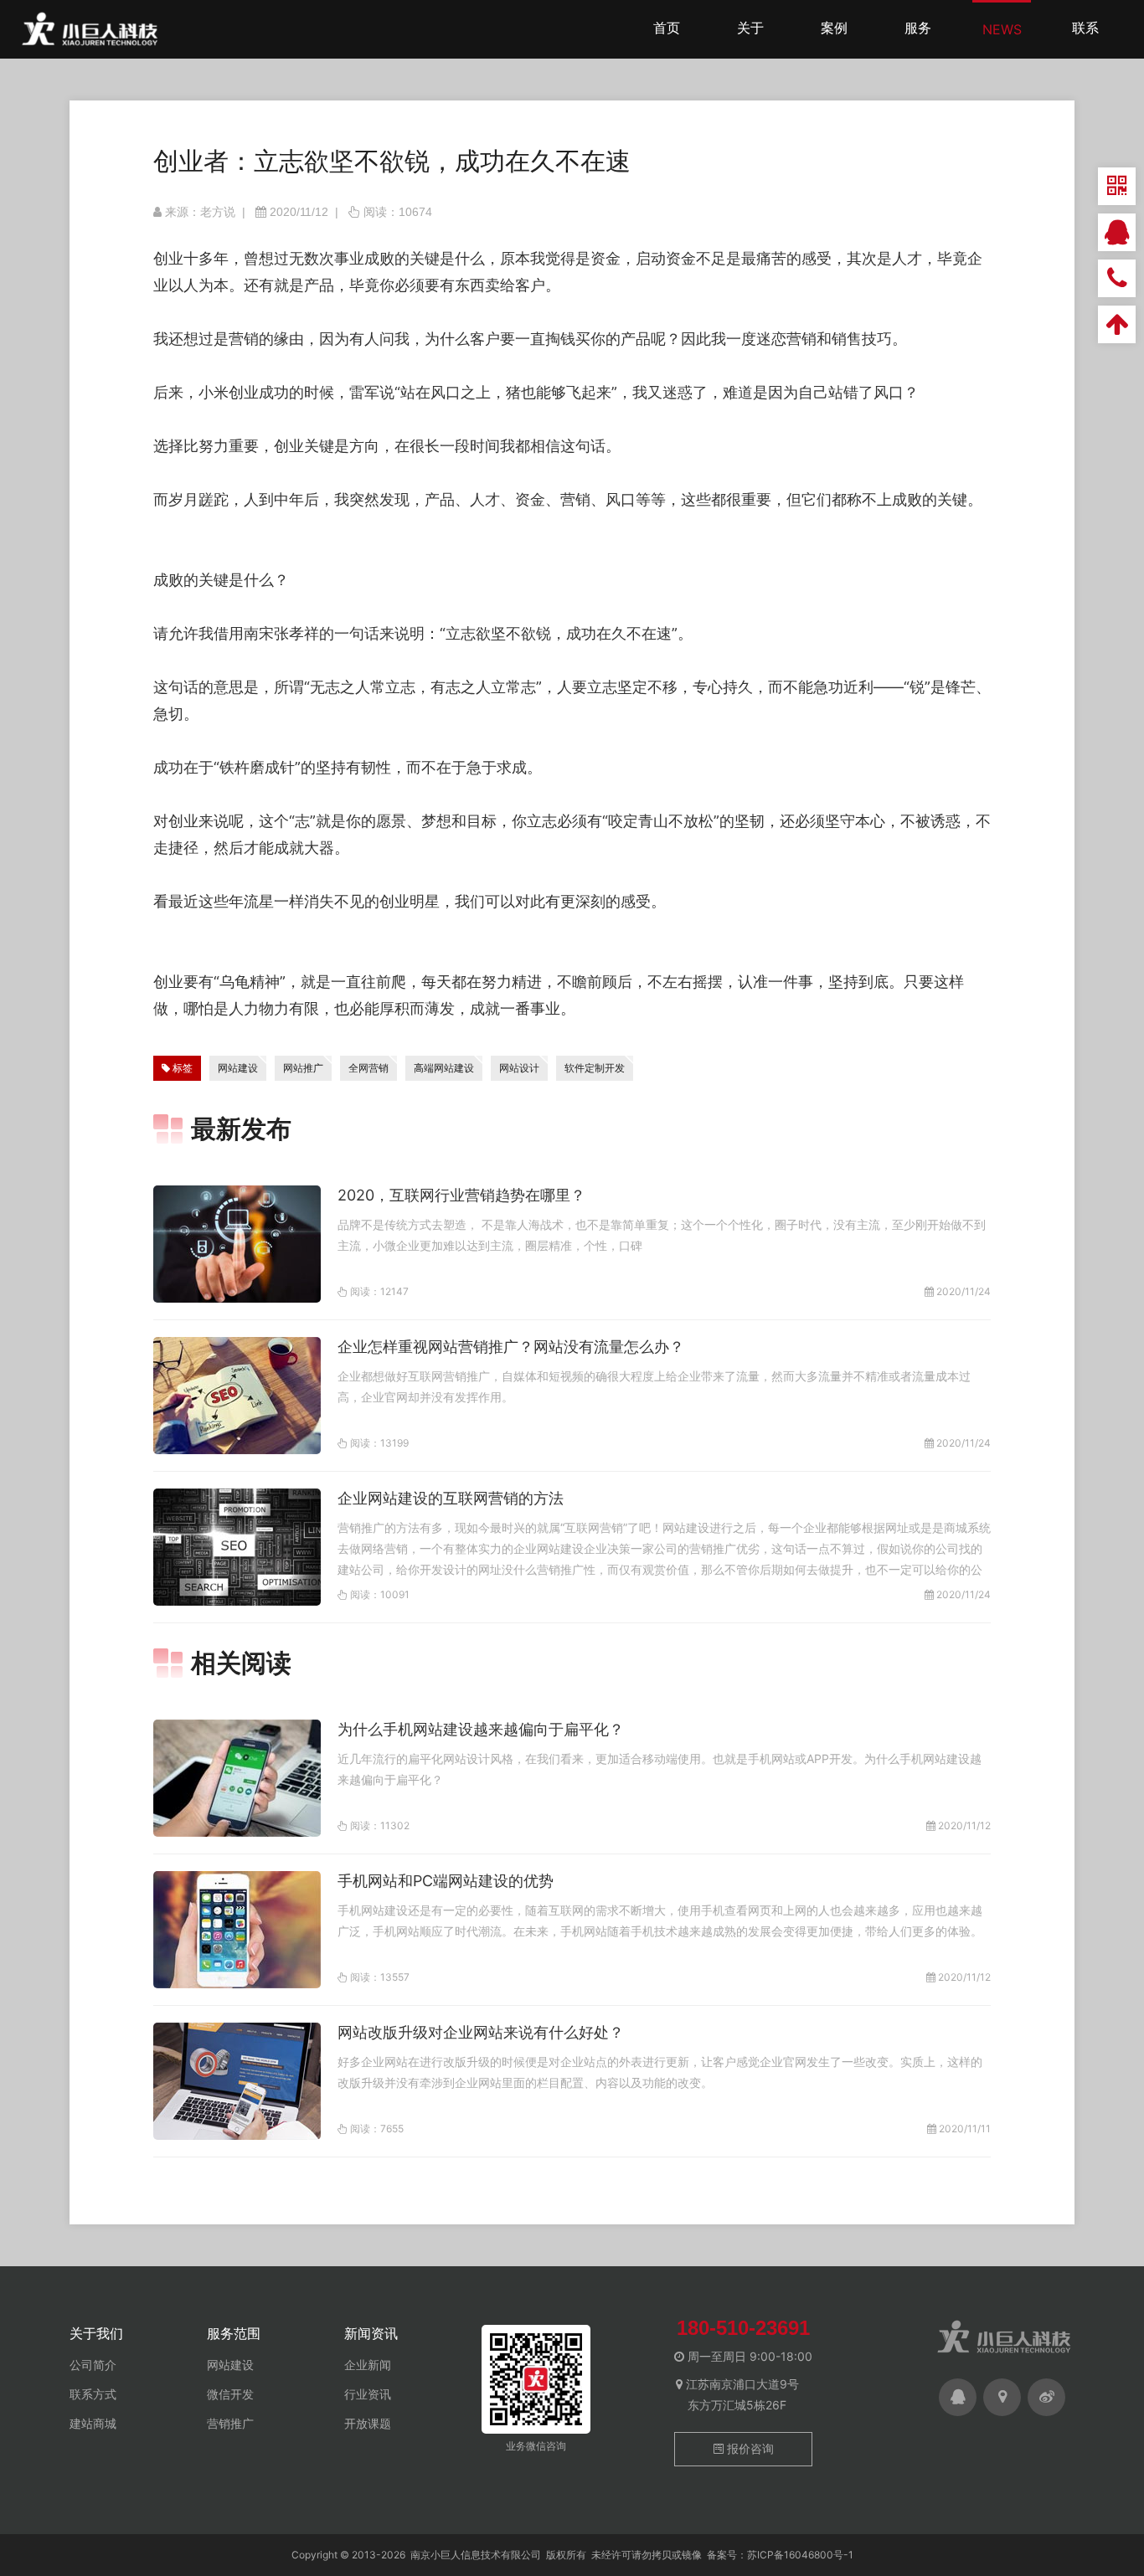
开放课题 (368, 2423)
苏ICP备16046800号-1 (800, 2555)
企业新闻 (368, 2365)
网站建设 (230, 2365)
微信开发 (230, 2394)
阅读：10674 (398, 212)
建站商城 (93, 2423)
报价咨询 (749, 2448)
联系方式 (93, 2394)
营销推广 (230, 2423)
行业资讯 (368, 2394)
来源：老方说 (200, 212)
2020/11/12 (299, 212)
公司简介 (93, 2365)
